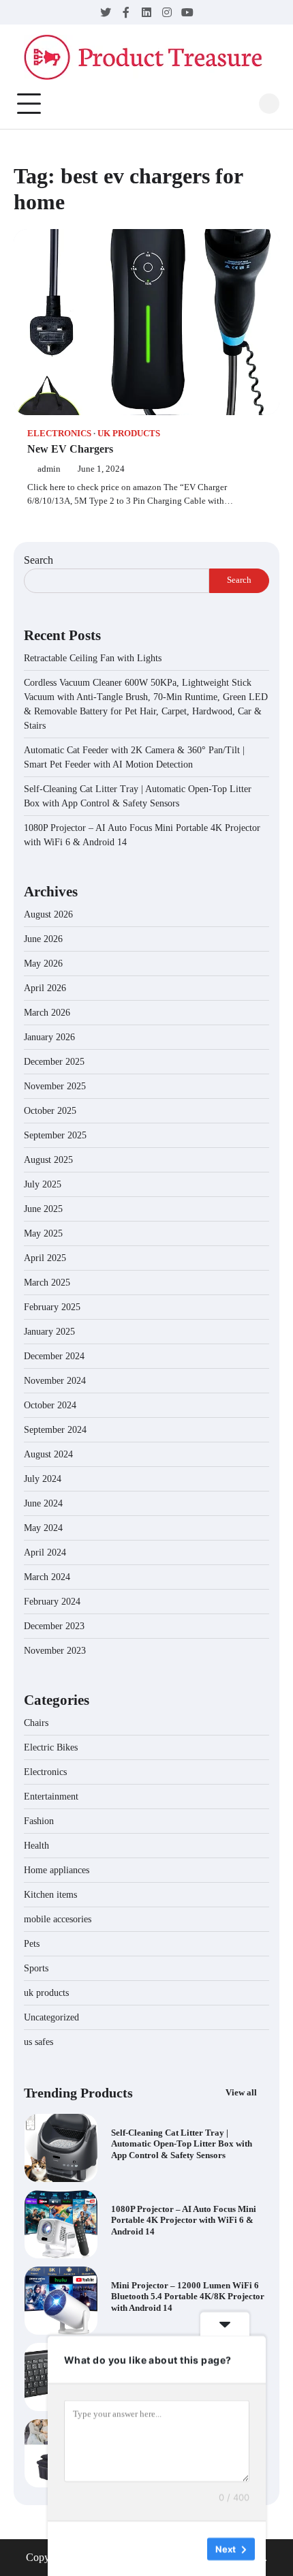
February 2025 (52, 1307)
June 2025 (43, 1209)
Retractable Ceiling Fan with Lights (93, 658)
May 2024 (43, 1528)
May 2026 (43, 964)
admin (49, 469)
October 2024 (50, 1405)
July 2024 (43, 1479)
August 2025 (48, 1160)
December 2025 (54, 1062)
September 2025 (55, 1135)
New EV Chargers (70, 449)
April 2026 (45, 988)
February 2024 (52, 1602)
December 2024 (54, 1356)
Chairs (36, 1723)
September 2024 (55, 1430)
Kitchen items (50, 1895)
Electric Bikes (51, 1747)
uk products (129, 434)
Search (38, 560)
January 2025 (49, 1332)
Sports (36, 1968)
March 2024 (47, 1577)
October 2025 (50, 1111)
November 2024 (55, 1381)
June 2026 (43, 939)
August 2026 (48, 914)
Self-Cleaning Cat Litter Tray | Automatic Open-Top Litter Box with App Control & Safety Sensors (182, 2145)
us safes (38, 2042)
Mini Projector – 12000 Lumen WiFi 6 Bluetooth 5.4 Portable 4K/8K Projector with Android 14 (188, 2297)
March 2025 (47, 1283)
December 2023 (54, 1626)
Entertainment (51, 1797)
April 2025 (45, 1258)
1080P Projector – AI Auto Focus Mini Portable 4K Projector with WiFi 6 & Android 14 (184, 2221)
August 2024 (48, 1454)
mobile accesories (58, 1919)
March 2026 (47, 1013)
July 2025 (43, 1184)
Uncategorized (51, 2017)
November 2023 (55, 1651)
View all (242, 2093)
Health (36, 1846)
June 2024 (43, 1503)
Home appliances (58, 1870)
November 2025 (55, 1086)
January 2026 (49, 1037)
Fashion (39, 1821)
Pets (32, 1944)
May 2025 (43, 1233)
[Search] (269, 104)
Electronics (59, 434)
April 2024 (45, 1552)
